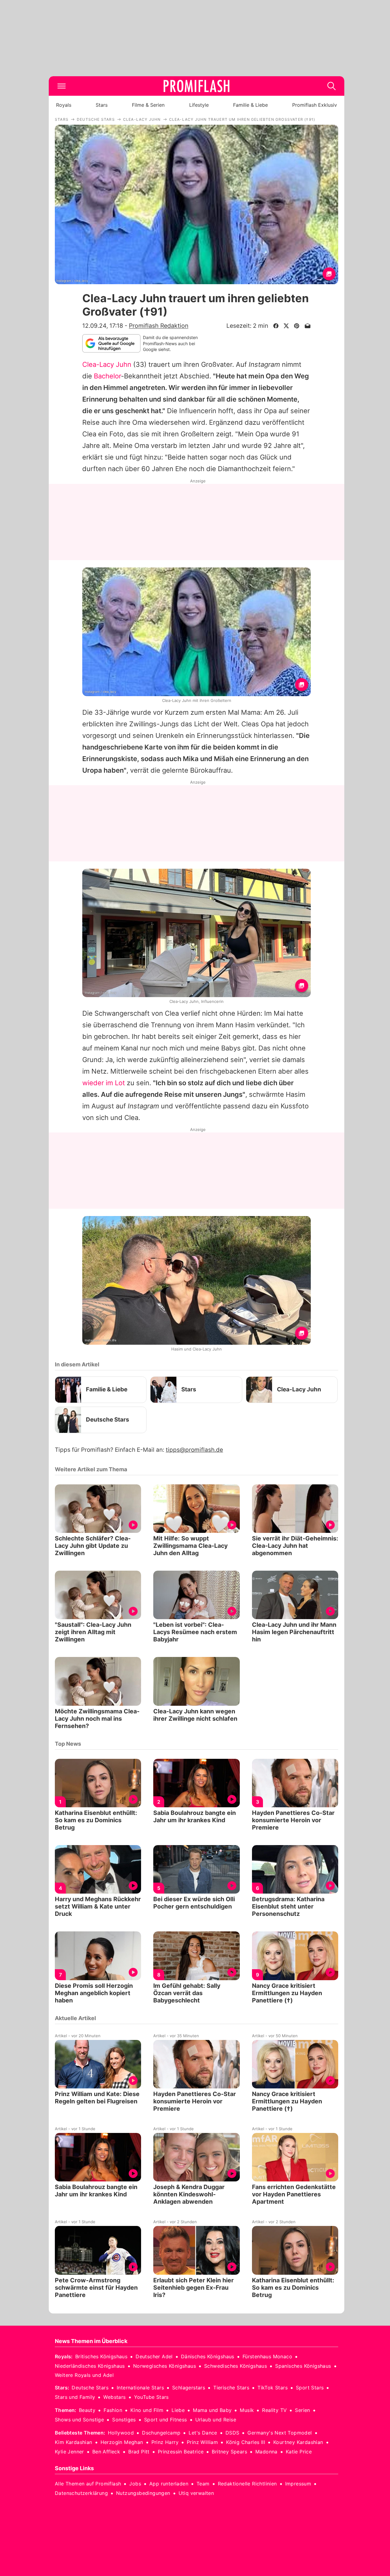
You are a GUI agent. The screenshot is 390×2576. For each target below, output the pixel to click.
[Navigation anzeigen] (62, 86)
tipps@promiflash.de (194, 1450)
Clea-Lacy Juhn (107, 364)
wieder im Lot (104, 1083)
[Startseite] (197, 86)
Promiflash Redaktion (159, 326)
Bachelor (107, 376)
